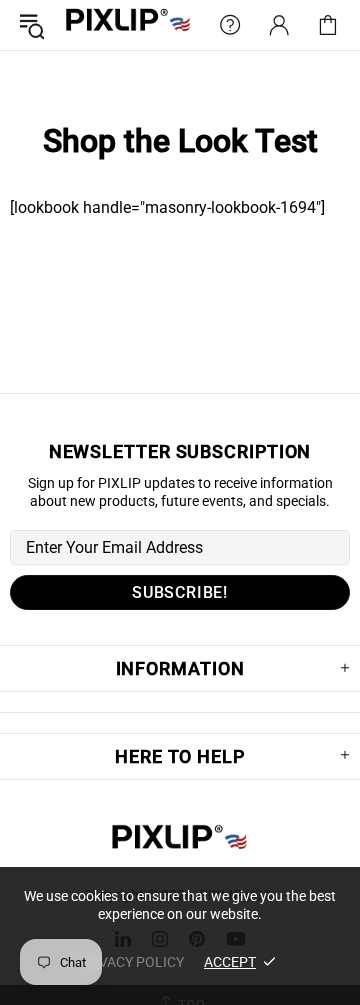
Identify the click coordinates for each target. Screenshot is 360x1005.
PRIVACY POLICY (130, 962)
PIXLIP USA (128, 25)
